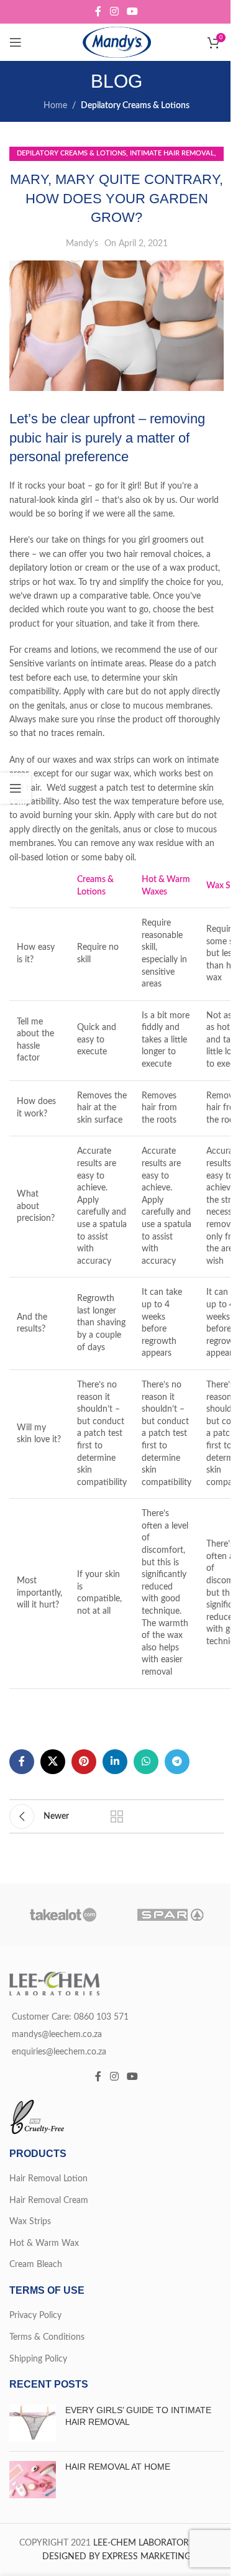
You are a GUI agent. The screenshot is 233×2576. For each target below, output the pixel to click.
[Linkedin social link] (115, 1762)
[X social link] (53, 1762)
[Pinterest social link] (84, 1762)
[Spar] (171, 1915)
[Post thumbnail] (33, 2423)
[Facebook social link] (98, 11)
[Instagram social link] (114, 11)
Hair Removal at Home (118, 2467)
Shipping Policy (38, 2359)
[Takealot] (63, 1915)
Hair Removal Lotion (48, 2179)
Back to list (117, 1816)
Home (55, 106)
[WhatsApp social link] (146, 1762)
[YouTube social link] (133, 11)
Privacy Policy (35, 2316)
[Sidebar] (16, 788)
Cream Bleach (36, 2265)
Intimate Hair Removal (172, 153)
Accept (117, 2555)
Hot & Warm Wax (44, 2243)
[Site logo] (117, 42)
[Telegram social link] (177, 1762)
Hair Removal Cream (49, 2201)
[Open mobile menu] (16, 42)
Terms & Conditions (47, 2337)
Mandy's (82, 244)
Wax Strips (30, 2222)
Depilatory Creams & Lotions (135, 106)
